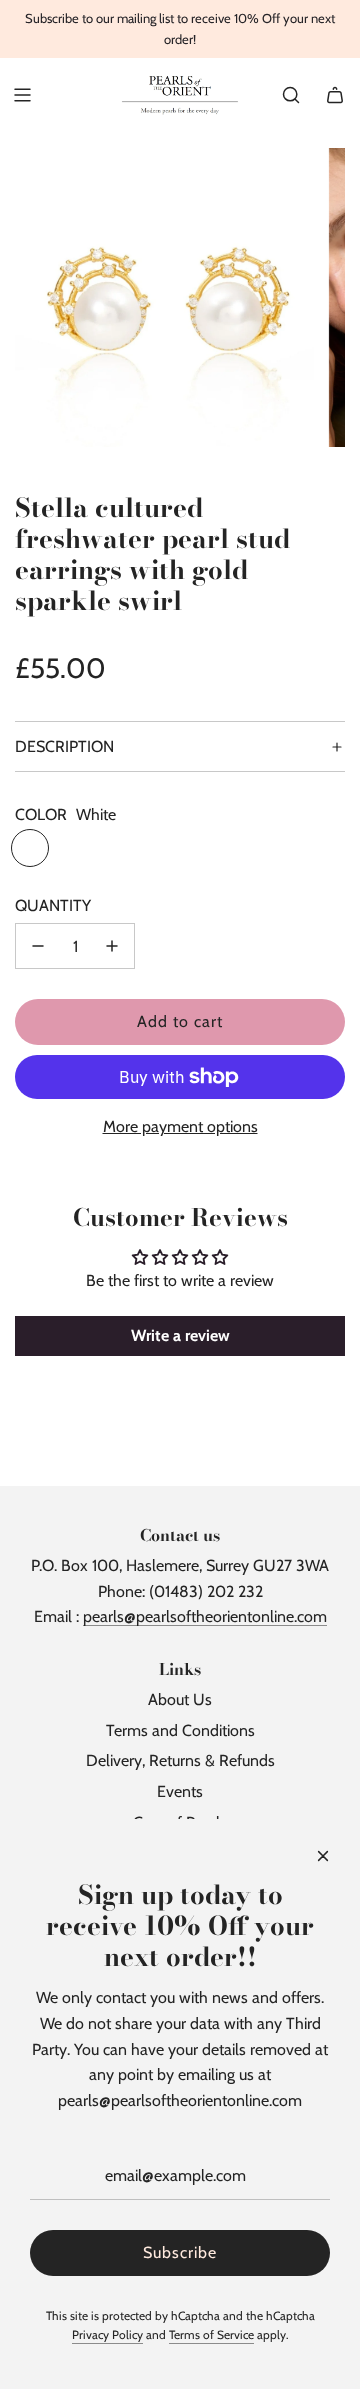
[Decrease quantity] (38, 946)
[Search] (291, 95)
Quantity (53, 905)
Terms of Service (211, 2334)
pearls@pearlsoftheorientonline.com (205, 1616)
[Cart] (335, 95)
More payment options (180, 1126)
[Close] (323, 1856)
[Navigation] (22, 95)
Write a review (180, 1335)
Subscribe (180, 2252)
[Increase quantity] (112, 946)
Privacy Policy (107, 2334)
